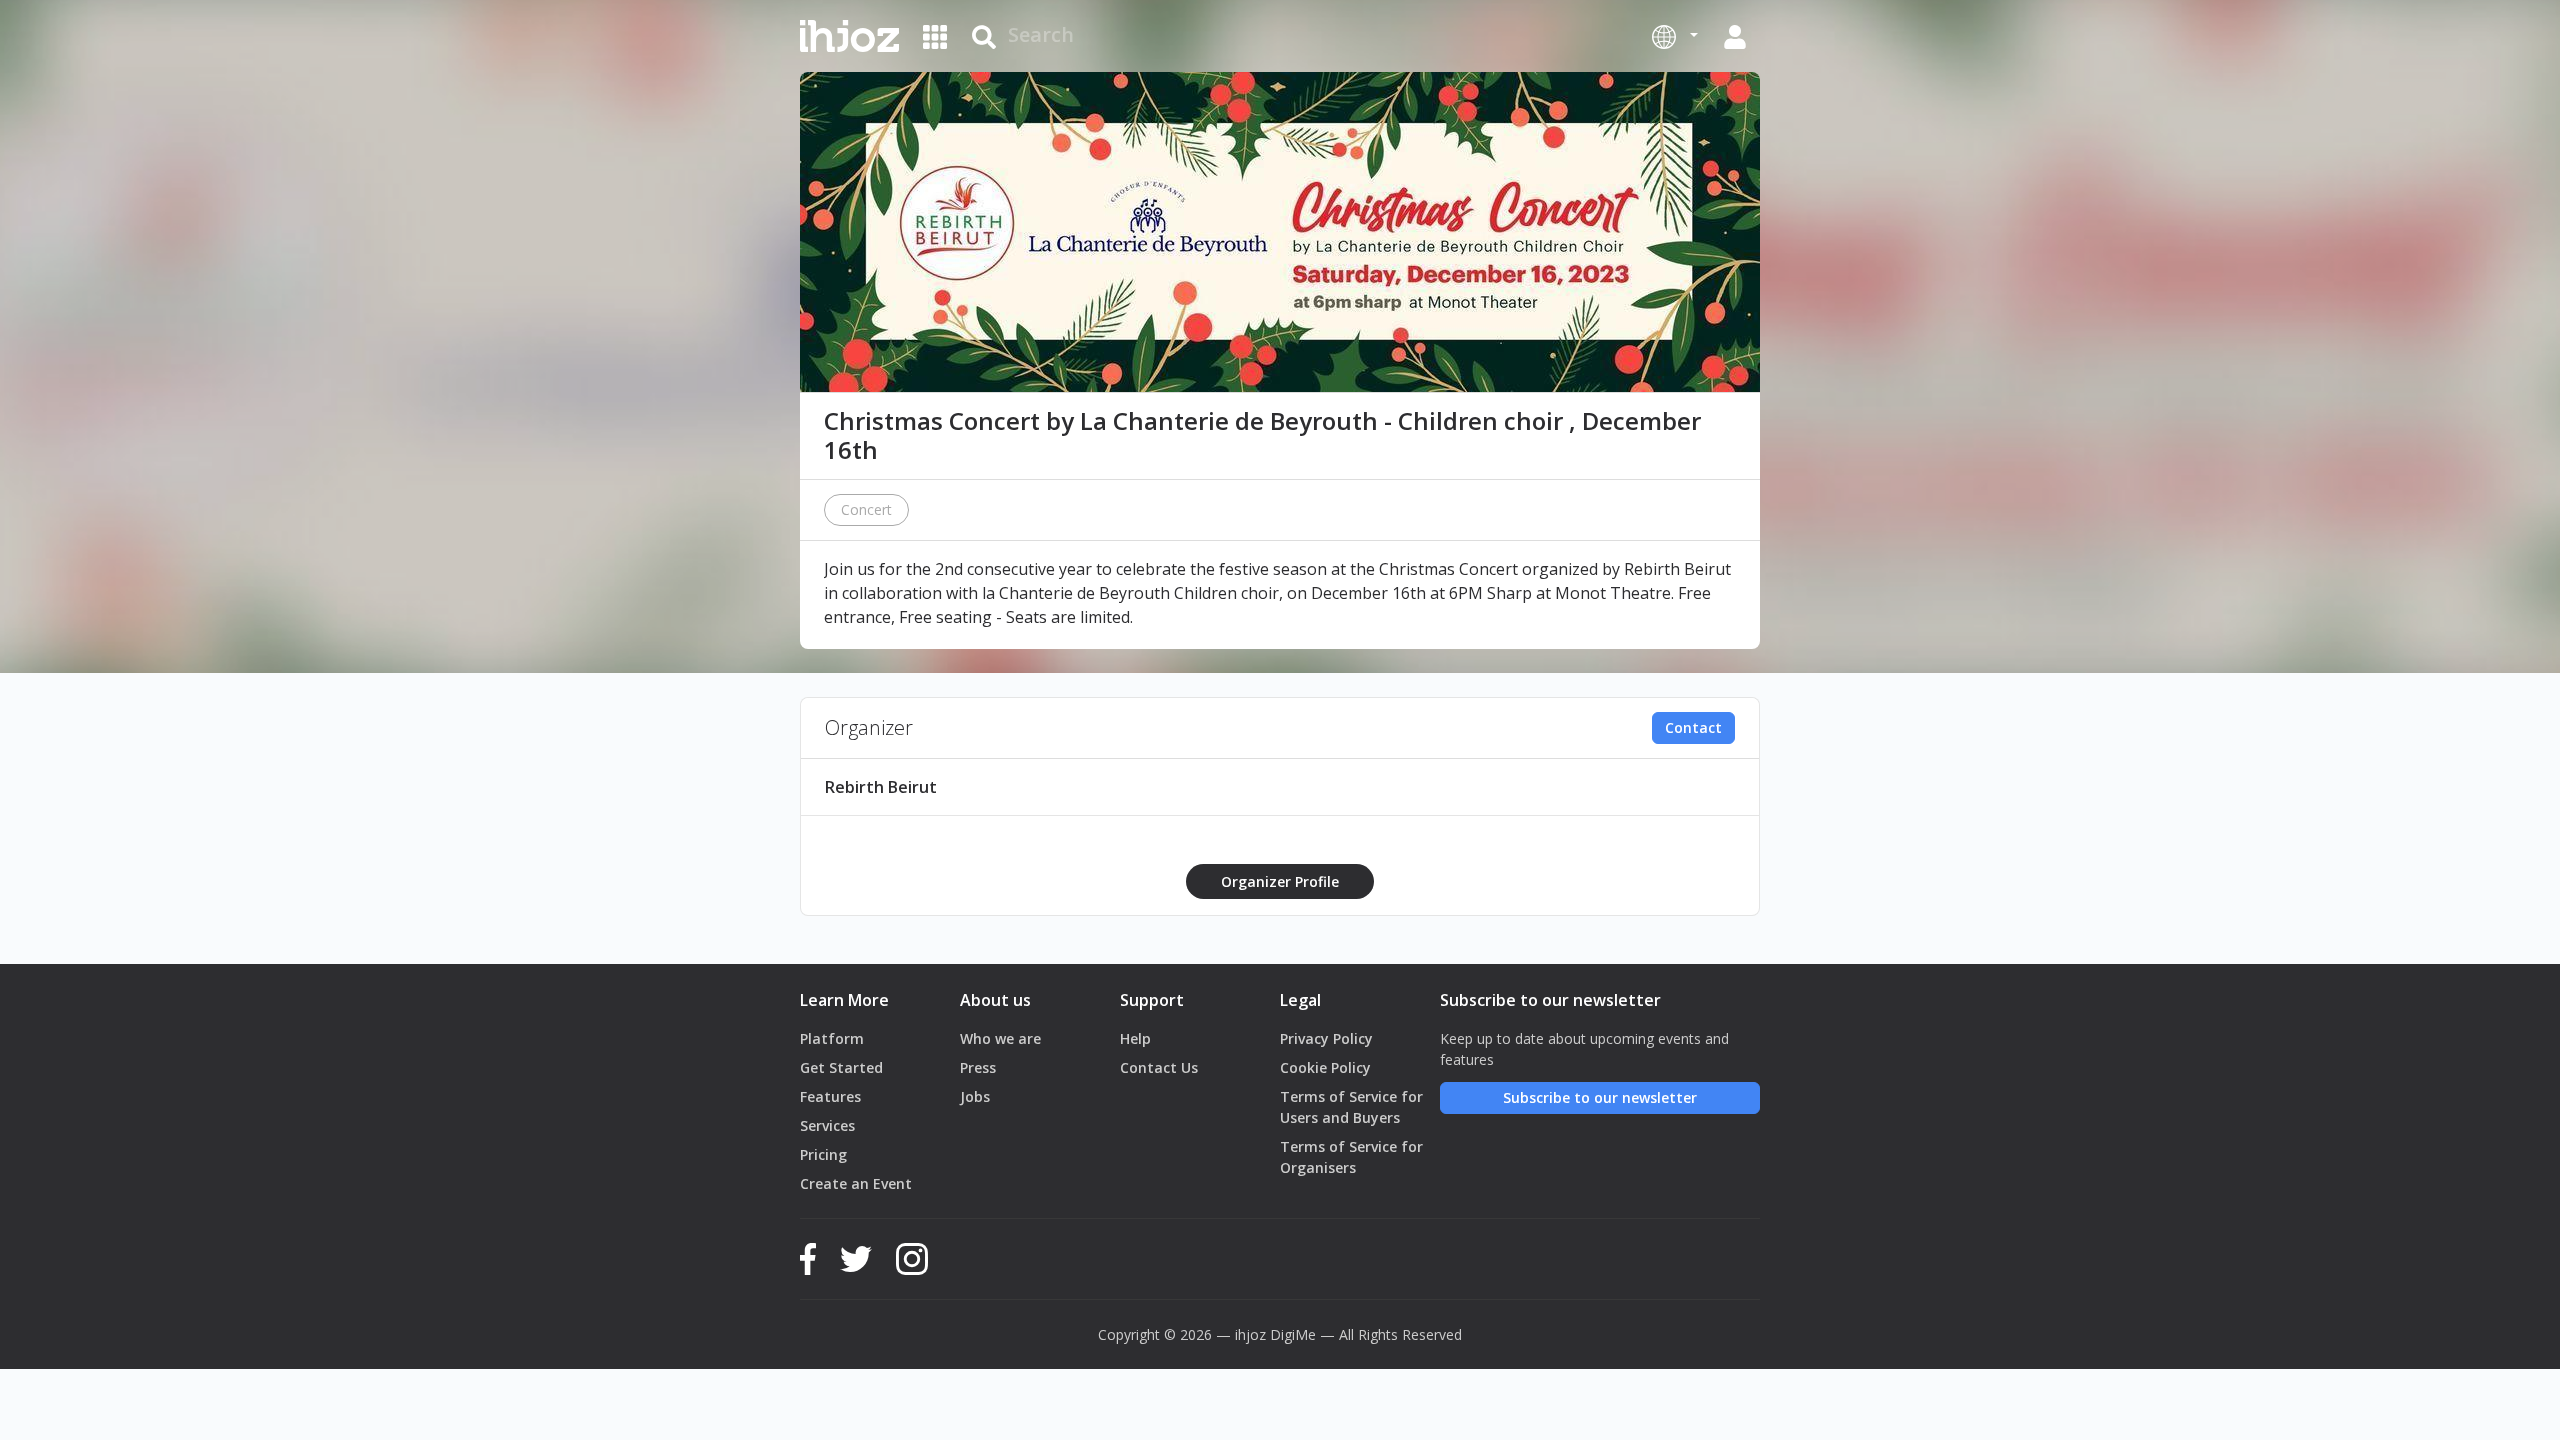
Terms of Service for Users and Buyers (1351, 1107)
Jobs (975, 1096)
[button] (1675, 36)
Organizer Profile (1280, 881)
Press (978, 1067)
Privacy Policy (1326, 1038)
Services (827, 1125)
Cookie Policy (1325, 1067)
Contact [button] (1693, 727)
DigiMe (1293, 1334)
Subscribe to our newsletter (1600, 1097)
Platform (832, 1038)
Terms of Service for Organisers (1351, 1157)
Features (830, 1096)
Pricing (823, 1154)
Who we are (1000, 1038)
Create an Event (856, 1183)
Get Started (841, 1067)
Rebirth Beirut (881, 787)
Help (1135, 1038)
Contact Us (1159, 1067)
